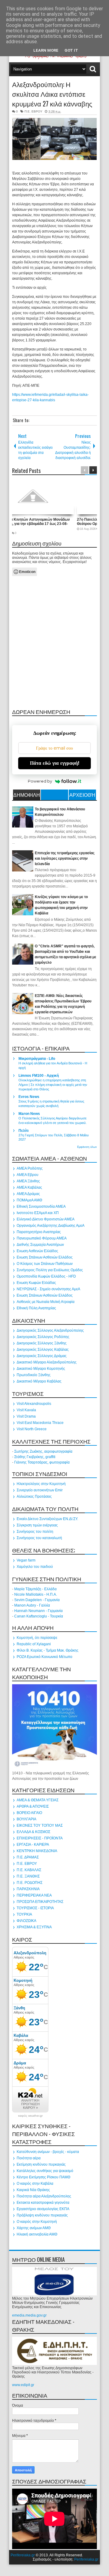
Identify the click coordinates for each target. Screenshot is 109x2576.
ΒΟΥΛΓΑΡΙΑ (26, 1819)
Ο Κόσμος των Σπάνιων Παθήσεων (45, 1264)
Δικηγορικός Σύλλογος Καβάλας (43, 1350)
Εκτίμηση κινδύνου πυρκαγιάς (41, 2164)
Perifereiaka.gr (23, 2555)
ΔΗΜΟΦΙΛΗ (27, 795)
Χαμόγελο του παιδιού (35, 1567)
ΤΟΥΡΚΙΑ (24, 1914)
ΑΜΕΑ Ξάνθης (28, 1181)
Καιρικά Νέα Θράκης (33, 2190)
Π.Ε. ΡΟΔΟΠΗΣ (30, 1883)
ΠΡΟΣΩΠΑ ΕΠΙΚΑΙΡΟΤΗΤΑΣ (40, 1902)
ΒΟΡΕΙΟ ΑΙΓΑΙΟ (29, 1813)
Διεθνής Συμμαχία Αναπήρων (40, 1245)
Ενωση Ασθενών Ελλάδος (37, 1251)
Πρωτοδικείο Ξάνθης (34, 1375)
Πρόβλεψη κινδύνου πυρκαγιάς (42, 2215)
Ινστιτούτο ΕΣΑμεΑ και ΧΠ (38, 1213)
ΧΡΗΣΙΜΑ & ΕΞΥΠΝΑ (34, 1927)
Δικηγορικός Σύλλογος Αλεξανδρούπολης (50, 1330)
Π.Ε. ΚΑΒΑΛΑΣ (29, 1870)
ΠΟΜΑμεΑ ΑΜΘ (29, 1200)
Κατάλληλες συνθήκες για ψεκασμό (45, 2171)
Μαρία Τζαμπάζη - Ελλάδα (35, 1589)
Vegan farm (26, 1560)
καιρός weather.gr (30, 2116)
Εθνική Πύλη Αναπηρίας (36, 1308)
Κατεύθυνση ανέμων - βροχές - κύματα (48, 2152)
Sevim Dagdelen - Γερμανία (37, 1600)
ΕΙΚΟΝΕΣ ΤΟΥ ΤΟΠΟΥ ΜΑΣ (40, 1825)
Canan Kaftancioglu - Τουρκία (39, 1616)
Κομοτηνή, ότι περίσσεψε (37, 1638)
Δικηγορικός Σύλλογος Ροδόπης (43, 1337)
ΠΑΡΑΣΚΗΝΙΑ (28, 1889)
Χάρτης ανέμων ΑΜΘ (34, 2228)
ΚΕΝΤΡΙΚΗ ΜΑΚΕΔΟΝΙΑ (37, 1851)
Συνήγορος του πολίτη (35, 1532)
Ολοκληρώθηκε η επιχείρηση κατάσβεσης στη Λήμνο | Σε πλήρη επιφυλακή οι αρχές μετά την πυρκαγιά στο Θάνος (53, 1085)
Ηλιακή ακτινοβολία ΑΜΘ (37, 2234)
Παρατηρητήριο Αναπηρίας (39, 1232)
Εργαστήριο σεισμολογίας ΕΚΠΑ (43, 2209)
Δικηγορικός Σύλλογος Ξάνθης (42, 1343)
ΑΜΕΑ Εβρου (28, 1175)
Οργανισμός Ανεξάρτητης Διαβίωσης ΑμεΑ (51, 1226)
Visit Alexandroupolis (34, 1404)
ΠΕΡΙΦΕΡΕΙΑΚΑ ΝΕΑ (34, 1895)
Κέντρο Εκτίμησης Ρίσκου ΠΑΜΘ (43, 2177)
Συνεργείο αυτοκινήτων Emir (40, 1490)
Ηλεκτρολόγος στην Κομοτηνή (41, 1484)
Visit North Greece (32, 1429)
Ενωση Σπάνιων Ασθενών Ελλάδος (45, 1257)
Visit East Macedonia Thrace (40, 1423)
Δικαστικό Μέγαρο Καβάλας (39, 1381)
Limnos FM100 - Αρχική (39, 1076)
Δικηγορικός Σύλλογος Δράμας (42, 1356)
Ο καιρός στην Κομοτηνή (37, 2222)
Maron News (29, 1114)
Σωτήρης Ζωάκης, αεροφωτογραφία (43, 1451)
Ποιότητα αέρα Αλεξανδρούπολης (44, 2196)
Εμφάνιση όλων (87, 1147)
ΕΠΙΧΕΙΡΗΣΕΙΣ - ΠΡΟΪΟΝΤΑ (40, 1838)
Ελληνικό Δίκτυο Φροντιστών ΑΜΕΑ (46, 1219)
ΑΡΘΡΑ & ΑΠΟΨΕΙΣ (33, 1806)
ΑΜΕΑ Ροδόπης (30, 1168)
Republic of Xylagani (34, 1644)
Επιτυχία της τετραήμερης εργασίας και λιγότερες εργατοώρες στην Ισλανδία (65, 858)
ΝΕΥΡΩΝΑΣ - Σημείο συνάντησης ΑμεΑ (48, 1289)
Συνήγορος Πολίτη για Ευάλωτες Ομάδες (50, 1270)
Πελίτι (23, 1131)
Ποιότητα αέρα (29, 2158)
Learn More (46, 50)
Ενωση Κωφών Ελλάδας (36, 1283)
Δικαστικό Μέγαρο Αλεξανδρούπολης (47, 1362)
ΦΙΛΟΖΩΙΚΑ (26, 1921)
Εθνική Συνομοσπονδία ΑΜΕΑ (41, 1207)
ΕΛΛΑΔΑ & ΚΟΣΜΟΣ (33, 1832)
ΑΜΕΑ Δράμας (28, 1194)
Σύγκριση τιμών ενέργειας (37, 1525)
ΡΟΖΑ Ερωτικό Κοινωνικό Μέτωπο (45, 1657)
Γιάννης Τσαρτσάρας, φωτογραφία (42, 1462)
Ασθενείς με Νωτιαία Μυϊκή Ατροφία (46, 1302)
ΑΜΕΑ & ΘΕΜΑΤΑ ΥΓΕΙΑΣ (38, 1800)
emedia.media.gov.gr (29, 2315)
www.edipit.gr (23, 2385)
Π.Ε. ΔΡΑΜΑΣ (28, 1857)
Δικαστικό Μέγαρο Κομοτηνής (41, 1369)
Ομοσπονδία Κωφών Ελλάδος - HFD (46, 1276)
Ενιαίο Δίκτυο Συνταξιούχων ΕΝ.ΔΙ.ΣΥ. (47, 1519)
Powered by (40, 781)
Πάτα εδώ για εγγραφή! (55, 763)
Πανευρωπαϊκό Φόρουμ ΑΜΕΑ (42, 1238)
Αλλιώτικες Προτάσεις (34, 1496)
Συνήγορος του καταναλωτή (39, 1538)
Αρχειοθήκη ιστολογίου (82, 796)
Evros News (29, 1097)
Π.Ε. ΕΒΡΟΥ (33, 111)
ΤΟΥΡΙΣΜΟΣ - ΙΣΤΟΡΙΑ (35, 1908)
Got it (71, 50)
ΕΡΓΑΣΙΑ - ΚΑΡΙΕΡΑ (33, 1845)
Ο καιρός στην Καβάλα (35, 2184)
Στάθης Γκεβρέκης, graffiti (35, 1457)
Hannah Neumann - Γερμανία (38, 1611)
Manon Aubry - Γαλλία (32, 1605)
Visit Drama (26, 1416)
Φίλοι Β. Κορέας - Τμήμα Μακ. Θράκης (48, 1650)
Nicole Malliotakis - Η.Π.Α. (36, 1594)
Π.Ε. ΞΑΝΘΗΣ (28, 1876)
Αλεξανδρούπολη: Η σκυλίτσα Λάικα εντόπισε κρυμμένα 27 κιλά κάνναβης (52, 94)
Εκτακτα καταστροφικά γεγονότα (43, 2203)
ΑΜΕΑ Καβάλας (29, 1187)
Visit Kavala (26, 1410)
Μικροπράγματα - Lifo (37, 1059)
